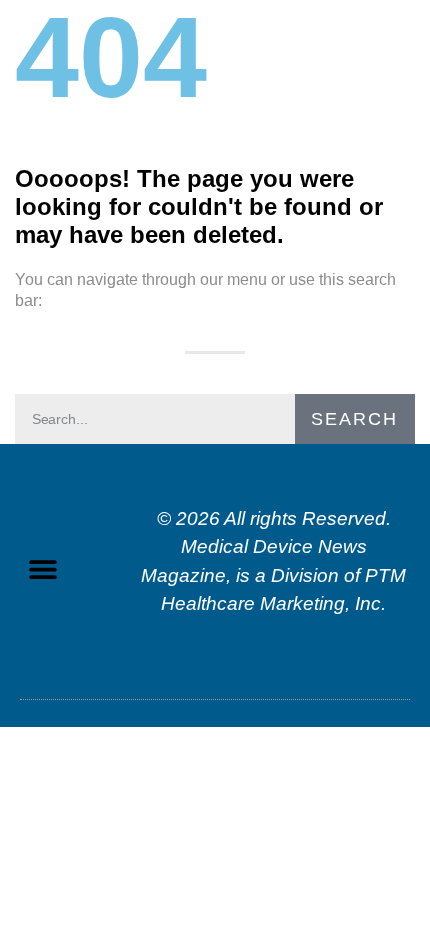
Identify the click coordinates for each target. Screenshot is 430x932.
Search (354, 419)
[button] (42, 569)
